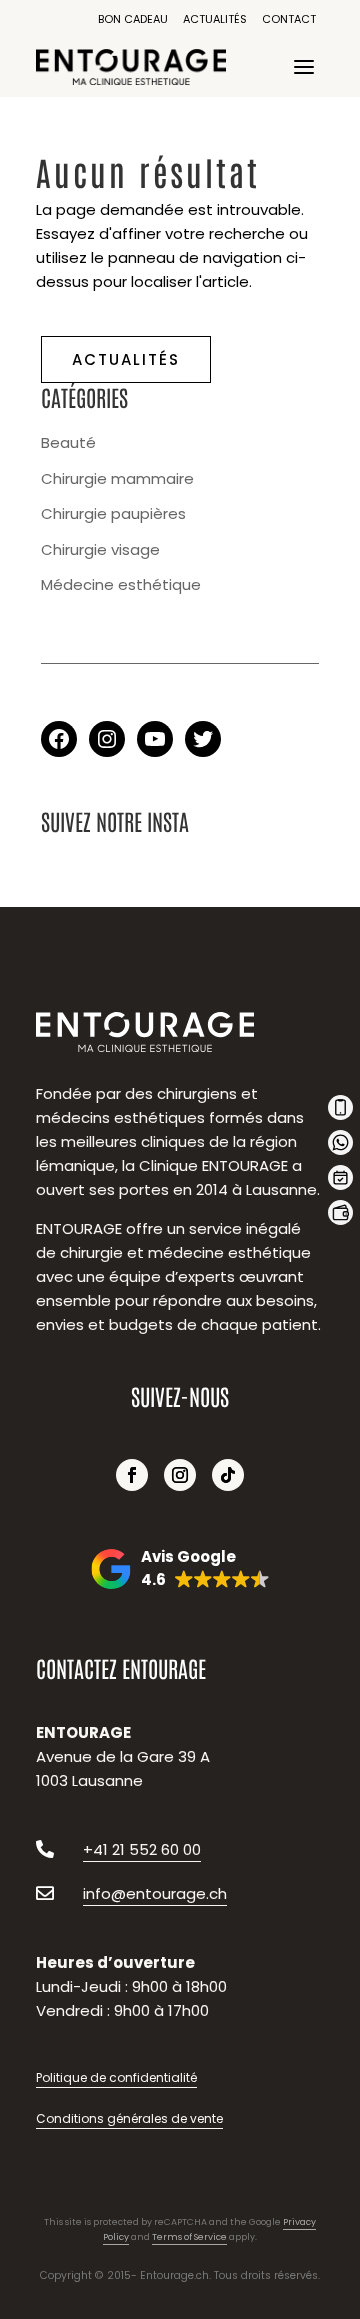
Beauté (68, 442)
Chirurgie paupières (113, 513)
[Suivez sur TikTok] (228, 1475)
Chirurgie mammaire (117, 478)
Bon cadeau (133, 19)
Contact (289, 19)
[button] (180, 1569)
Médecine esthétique (121, 584)
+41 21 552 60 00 (142, 1849)
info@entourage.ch (155, 1893)
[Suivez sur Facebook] (132, 1475)
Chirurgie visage (100, 549)
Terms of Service (189, 2237)
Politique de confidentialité (116, 2077)
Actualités (215, 19)
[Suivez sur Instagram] (180, 1475)
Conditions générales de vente (129, 2118)
